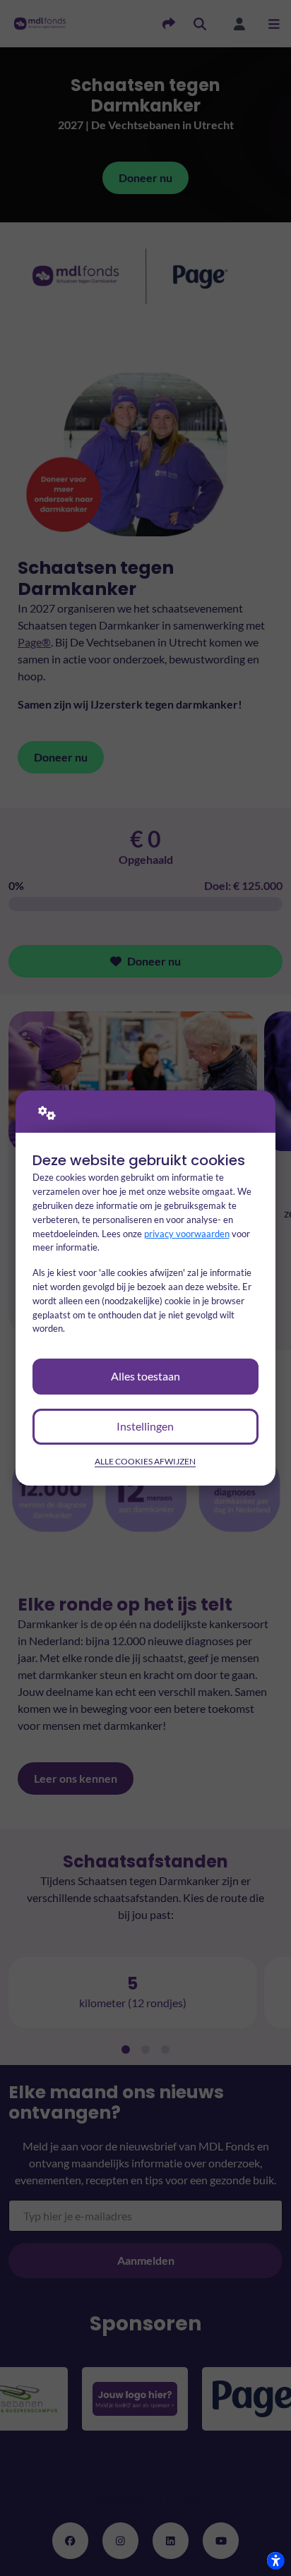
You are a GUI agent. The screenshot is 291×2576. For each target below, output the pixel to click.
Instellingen (145, 1426)
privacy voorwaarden (187, 1234)
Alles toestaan (145, 1376)
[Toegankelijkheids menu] (275, 2560)
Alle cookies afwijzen (145, 1461)
